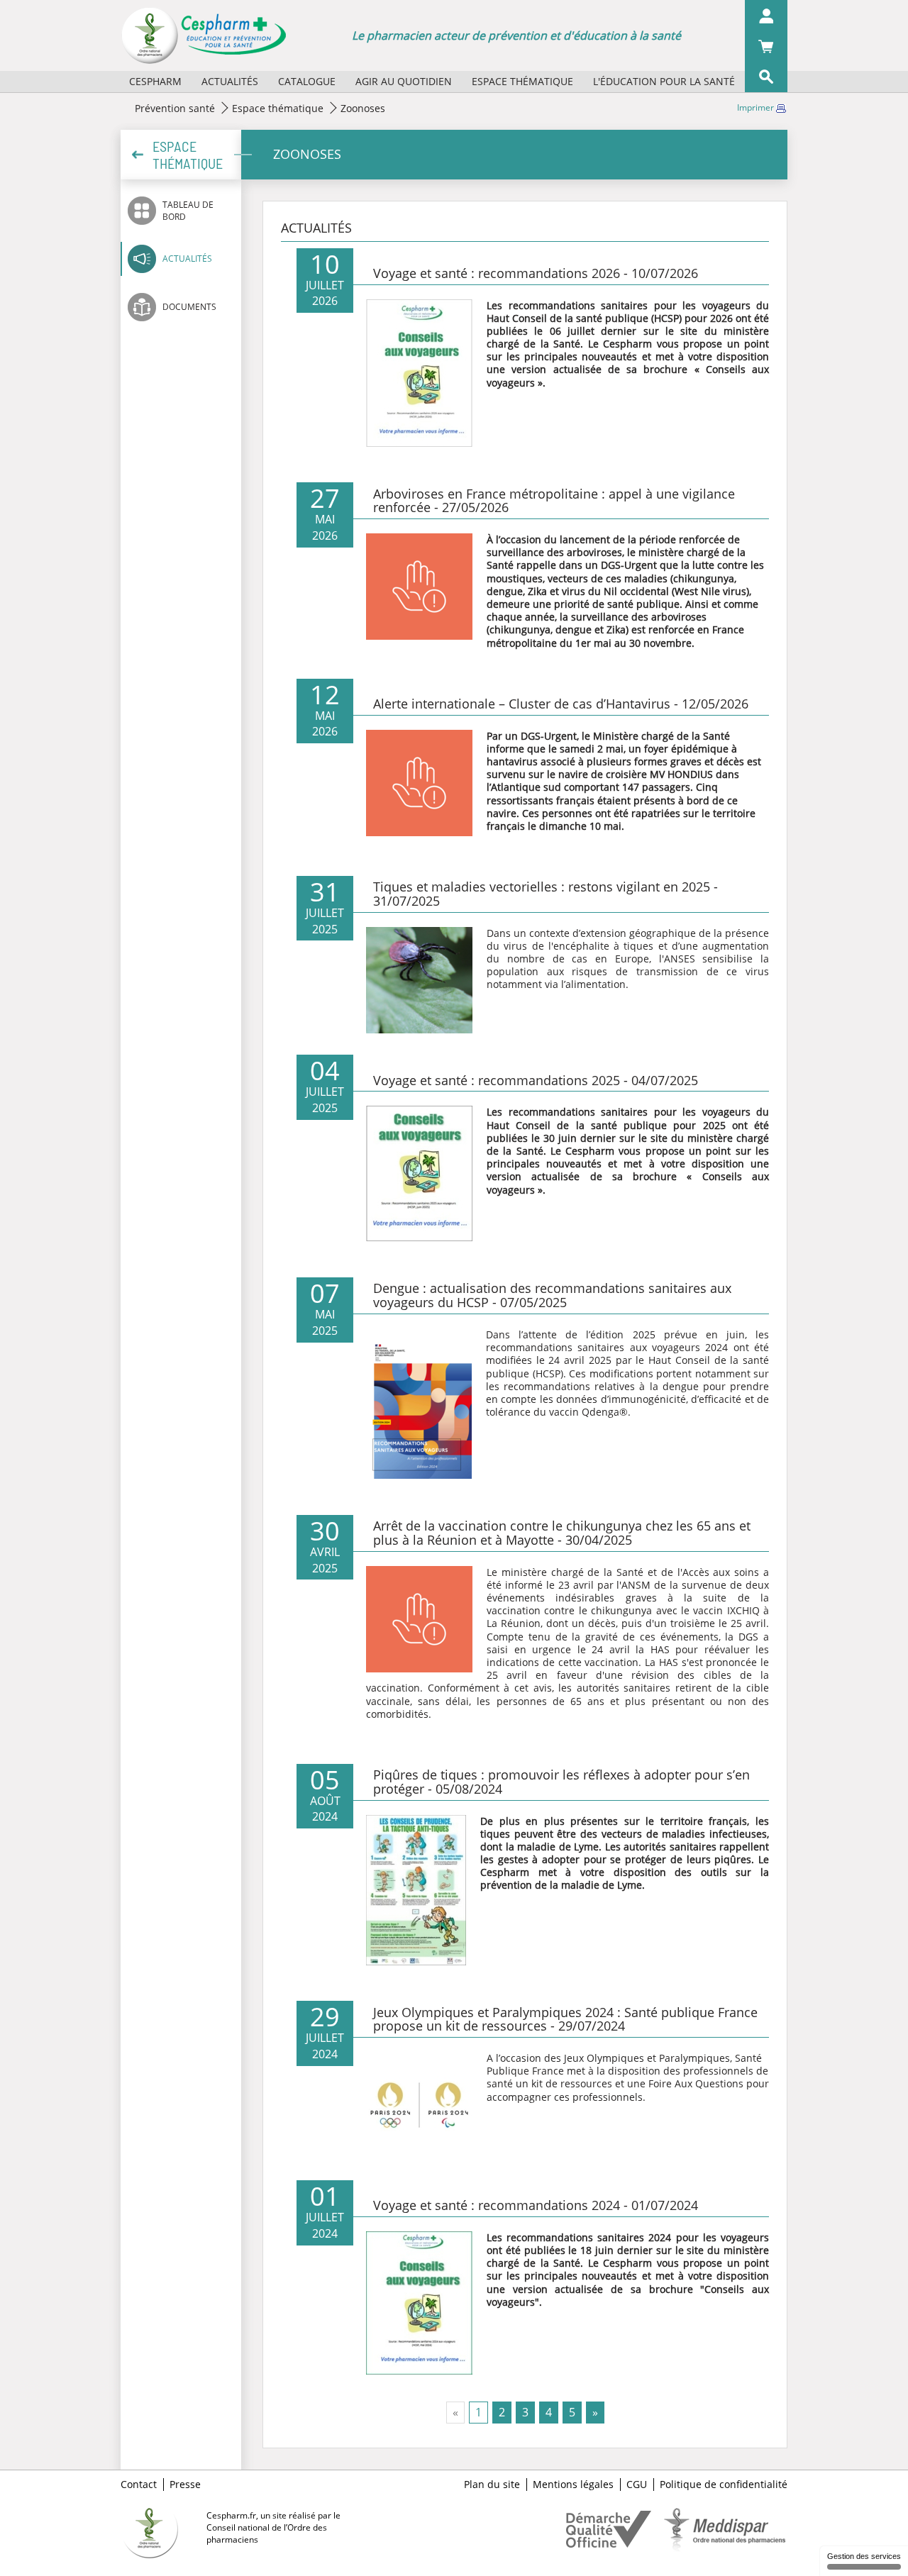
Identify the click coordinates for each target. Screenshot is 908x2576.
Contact (139, 2485)
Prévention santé (175, 108)
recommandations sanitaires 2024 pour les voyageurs (636, 2237)
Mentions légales (573, 2485)
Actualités (230, 81)
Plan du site (492, 2485)
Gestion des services (864, 2556)
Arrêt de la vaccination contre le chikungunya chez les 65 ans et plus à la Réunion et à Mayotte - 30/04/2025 (562, 1533)
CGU (637, 2485)
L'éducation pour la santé (664, 81)
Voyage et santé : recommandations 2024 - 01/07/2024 (536, 2205)
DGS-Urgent (629, 565)
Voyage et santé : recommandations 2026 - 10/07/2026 (536, 273)
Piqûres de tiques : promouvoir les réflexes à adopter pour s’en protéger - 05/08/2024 (561, 1782)
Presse (185, 2485)
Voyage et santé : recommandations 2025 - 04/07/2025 (536, 1080)
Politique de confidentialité (724, 2485)
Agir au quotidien (404, 81)
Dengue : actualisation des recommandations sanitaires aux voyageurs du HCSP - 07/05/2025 (552, 1295)
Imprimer (757, 107)
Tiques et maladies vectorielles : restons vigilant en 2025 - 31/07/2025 (546, 894)
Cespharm (155, 81)
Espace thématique (522, 81)
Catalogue (307, 81)
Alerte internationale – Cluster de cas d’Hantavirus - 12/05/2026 (561, 704)
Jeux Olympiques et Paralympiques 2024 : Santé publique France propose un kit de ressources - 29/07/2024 (565, 2019)
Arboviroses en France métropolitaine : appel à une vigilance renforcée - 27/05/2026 (554, 501)
